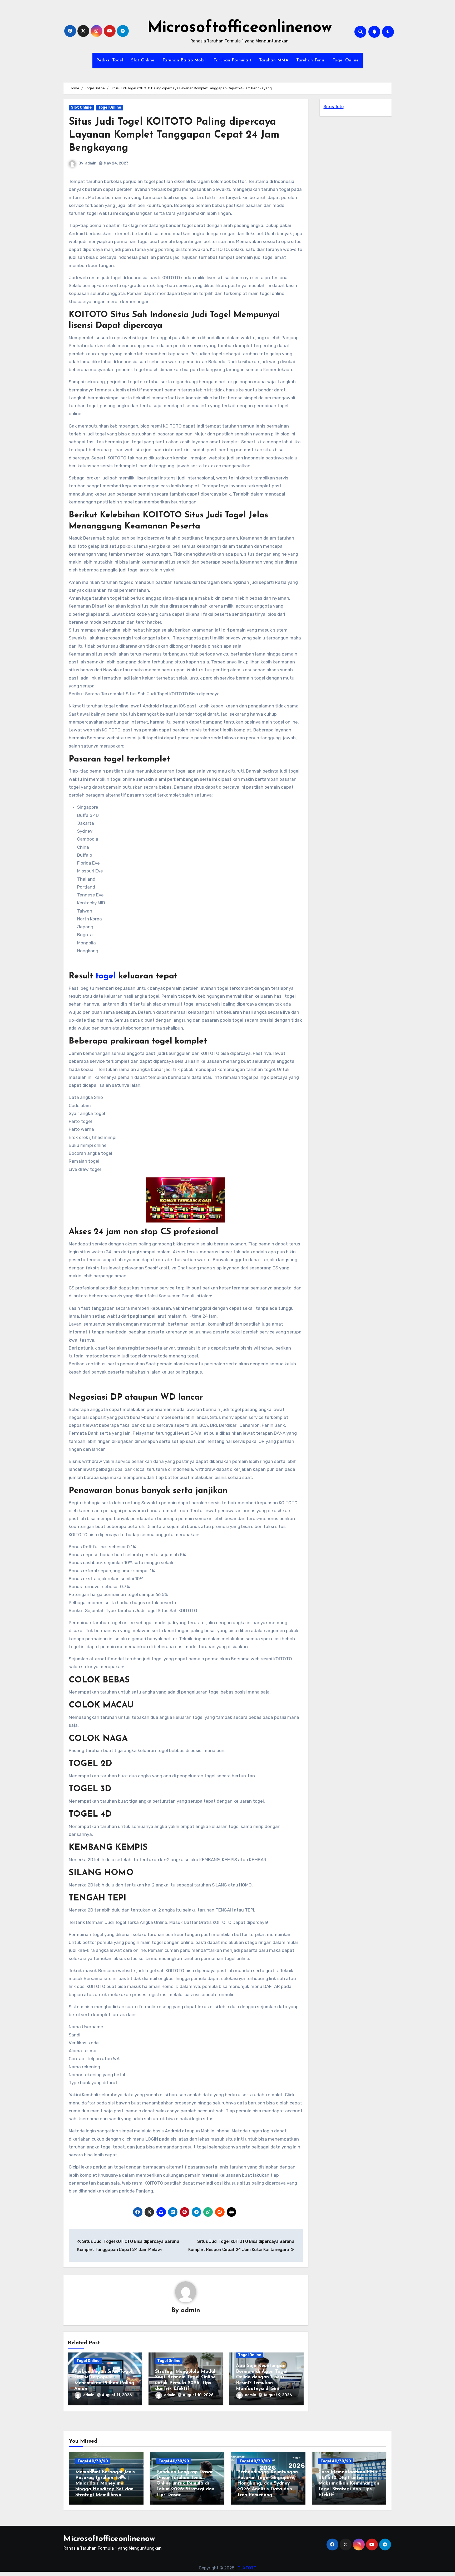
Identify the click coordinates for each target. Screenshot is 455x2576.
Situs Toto (334, 107)
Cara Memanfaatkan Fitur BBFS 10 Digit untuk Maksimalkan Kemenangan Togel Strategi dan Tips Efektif (349, 2483)
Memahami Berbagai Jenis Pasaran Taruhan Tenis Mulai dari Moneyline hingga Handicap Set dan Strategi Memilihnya (105, 2483)
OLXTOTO (247, 2568)
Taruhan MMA (274, 60)
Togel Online (346, 60)
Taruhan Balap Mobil (184, 60)
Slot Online (143, 60)
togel (106, 976)
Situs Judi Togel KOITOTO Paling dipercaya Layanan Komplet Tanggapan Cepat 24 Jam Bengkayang (174, 135)
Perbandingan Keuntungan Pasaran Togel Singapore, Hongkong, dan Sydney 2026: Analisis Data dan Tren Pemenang (268, 2483)
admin (91, 163)
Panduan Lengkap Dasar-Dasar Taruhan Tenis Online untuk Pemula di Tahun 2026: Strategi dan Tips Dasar (185, 2483)
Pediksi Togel (110, 60)
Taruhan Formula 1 (232, 60)
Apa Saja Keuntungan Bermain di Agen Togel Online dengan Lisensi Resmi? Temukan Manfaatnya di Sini (262, 2377)
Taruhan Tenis (310, 60)
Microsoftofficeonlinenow (240, 28)
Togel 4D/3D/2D (93, 2461)
